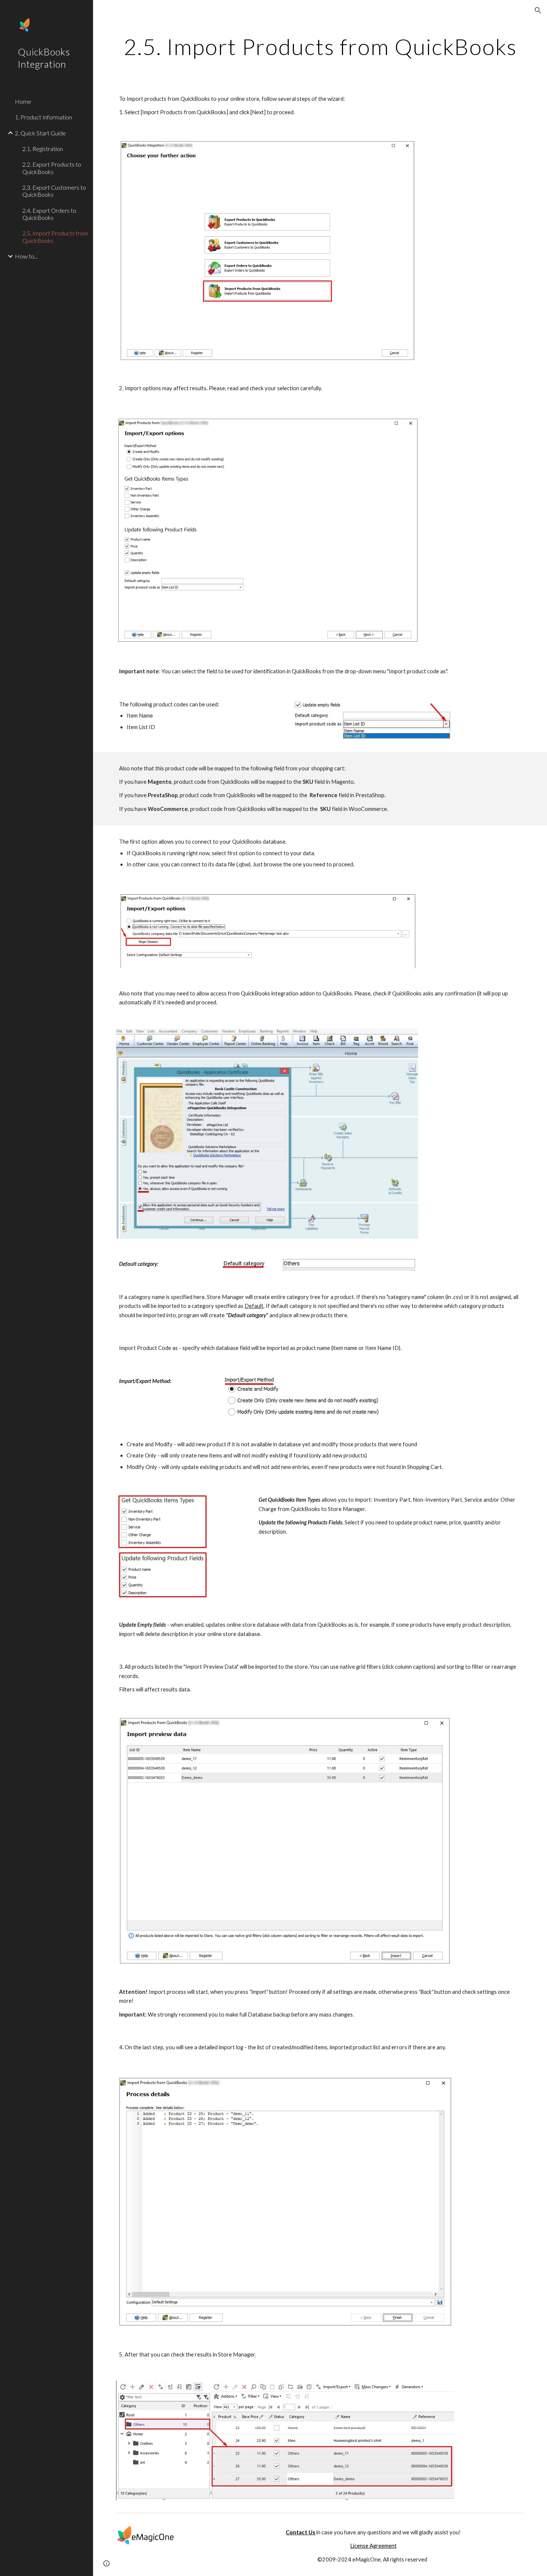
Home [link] (23, 101)
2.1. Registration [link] (43, 149)
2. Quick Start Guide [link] (40, 133)
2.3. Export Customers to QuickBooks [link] (54, 191)
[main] (320, 46)
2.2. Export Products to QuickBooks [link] (52, 168)
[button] (538, 10)
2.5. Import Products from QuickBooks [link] (55, 237)
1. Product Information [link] (44, 117)
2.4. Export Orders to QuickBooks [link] (49, 214)
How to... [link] (26, 256)
